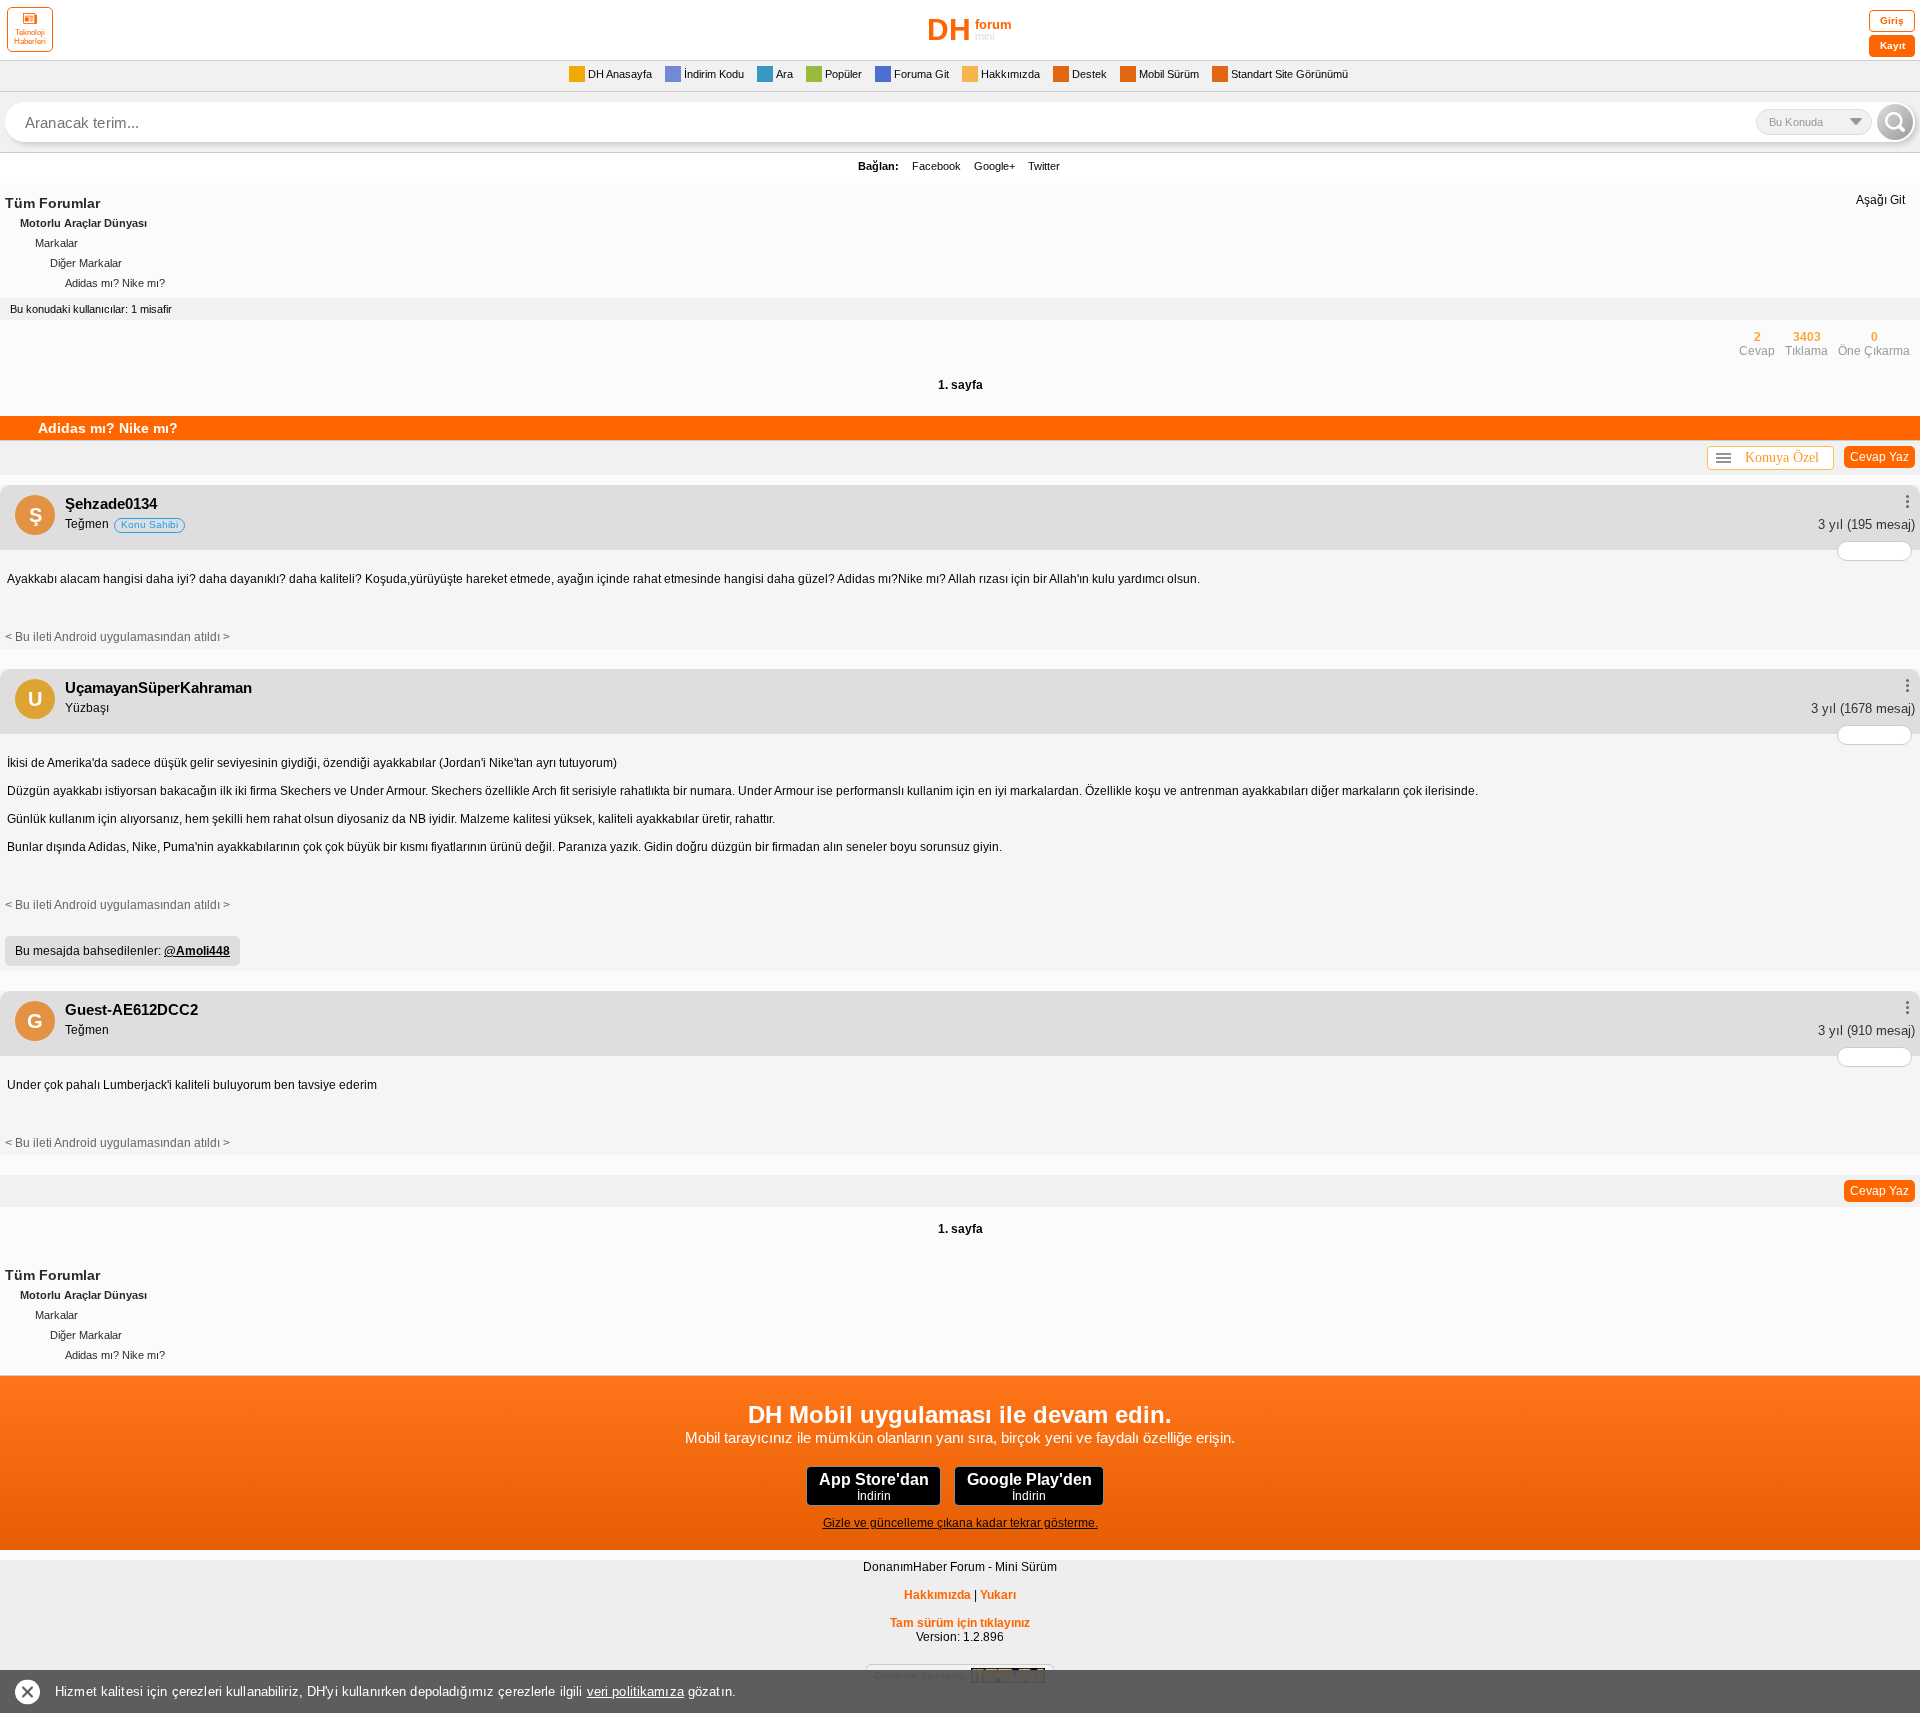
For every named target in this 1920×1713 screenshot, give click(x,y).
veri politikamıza (635, 1691)
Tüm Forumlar (52, 203)
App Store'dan (874, 1487)
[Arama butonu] (1895, 122)
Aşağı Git (1880, 200)
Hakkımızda (937, 1595)
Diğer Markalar (86, 263)
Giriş (1892, 20)
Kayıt (1892, 45)
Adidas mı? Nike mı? (115, 283)
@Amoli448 (197, 951)
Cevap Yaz (1879, 457)
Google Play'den (1029, 1487)
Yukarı (998, 1595)
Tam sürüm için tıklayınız (960, 1623)
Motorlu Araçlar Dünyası (83, 223)
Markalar (56, 243)
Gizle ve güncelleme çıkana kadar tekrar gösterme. (960, 1523)
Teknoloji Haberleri (30, 37)
